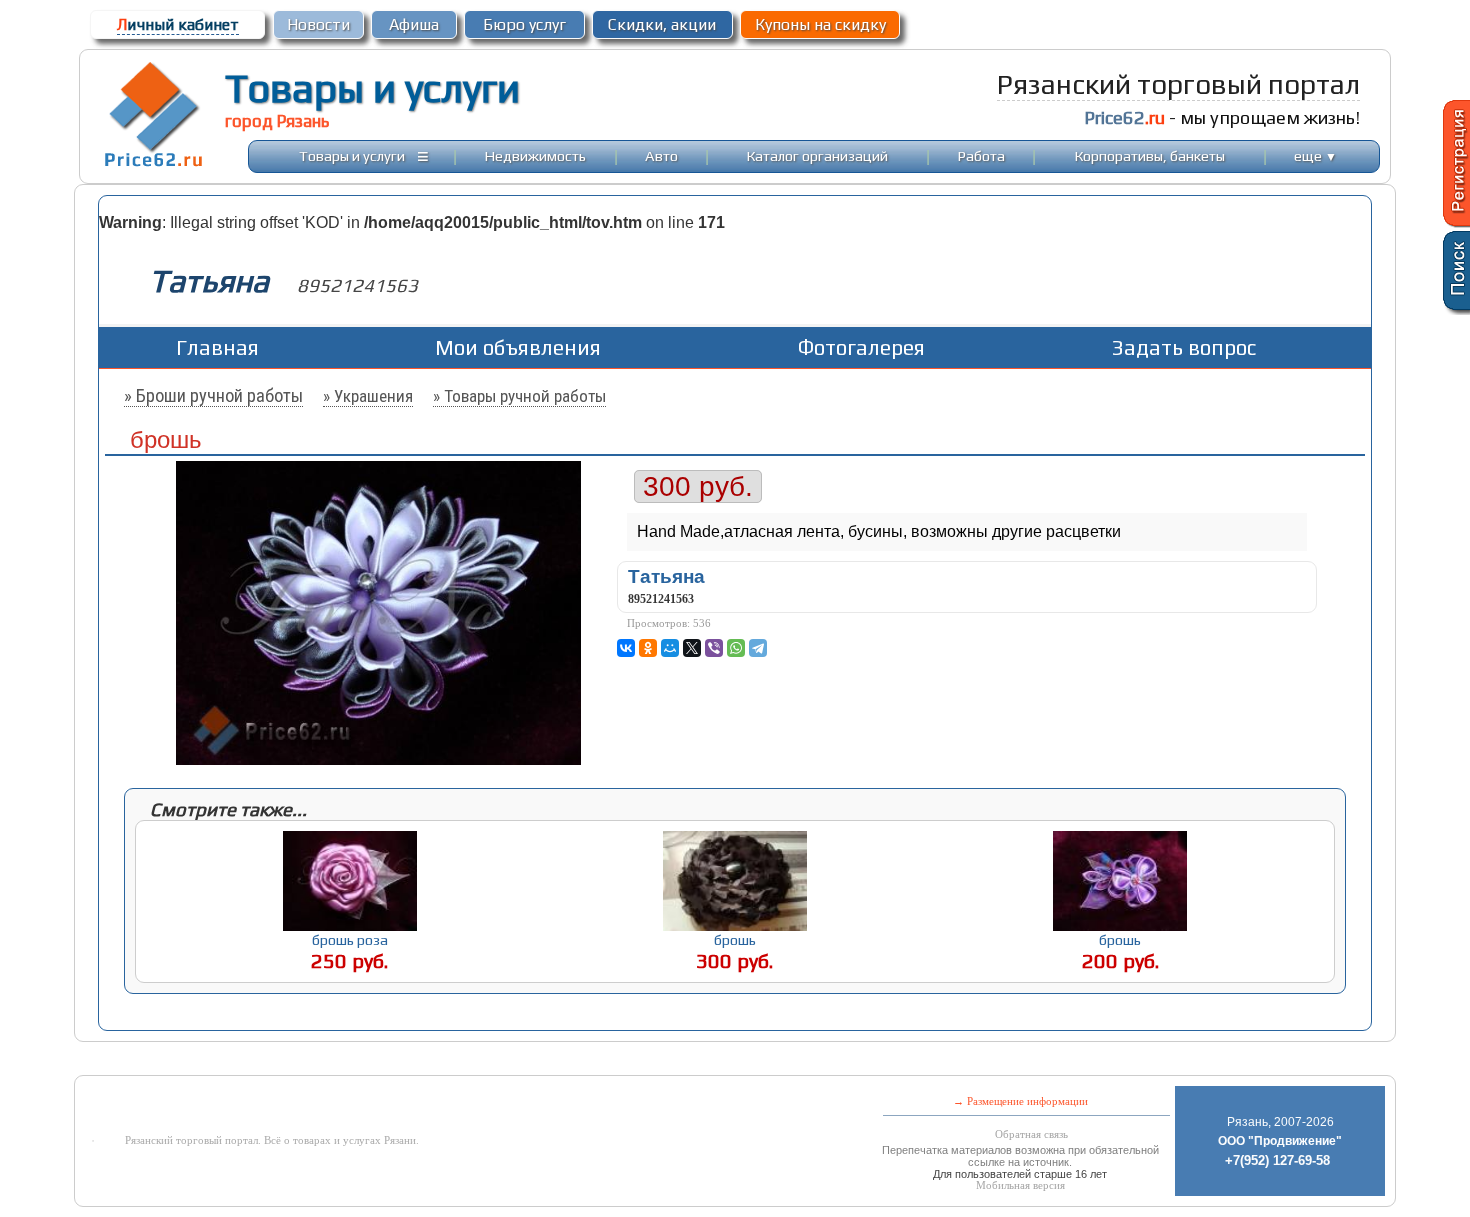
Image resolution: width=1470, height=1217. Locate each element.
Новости (318, 24)
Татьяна (666, 576)
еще (1315, 155)
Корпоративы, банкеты (1150, 155)
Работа (981, 155)
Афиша (414, 24)
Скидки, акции (662, 24)
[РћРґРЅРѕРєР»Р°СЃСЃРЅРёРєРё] (648, 648)
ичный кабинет (178, 24)
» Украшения (368, 396)
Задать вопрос (1184, 347)
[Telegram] (758, 648)
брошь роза (350, 939)
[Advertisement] (573, 1060)
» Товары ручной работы (519, 396)
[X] (692, 648)
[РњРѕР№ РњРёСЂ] (670, 648)
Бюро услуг (524, 24)
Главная (217, 347)
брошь (735, 939)
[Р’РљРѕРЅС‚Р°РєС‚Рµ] (626, 648)
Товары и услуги (372, 88)
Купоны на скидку (820, 24)
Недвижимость (535, 155)
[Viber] (714, 648)
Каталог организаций (817, 155)
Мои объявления (518, 347)
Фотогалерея (861, 347)
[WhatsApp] (736, 648)
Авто (661, 155)
